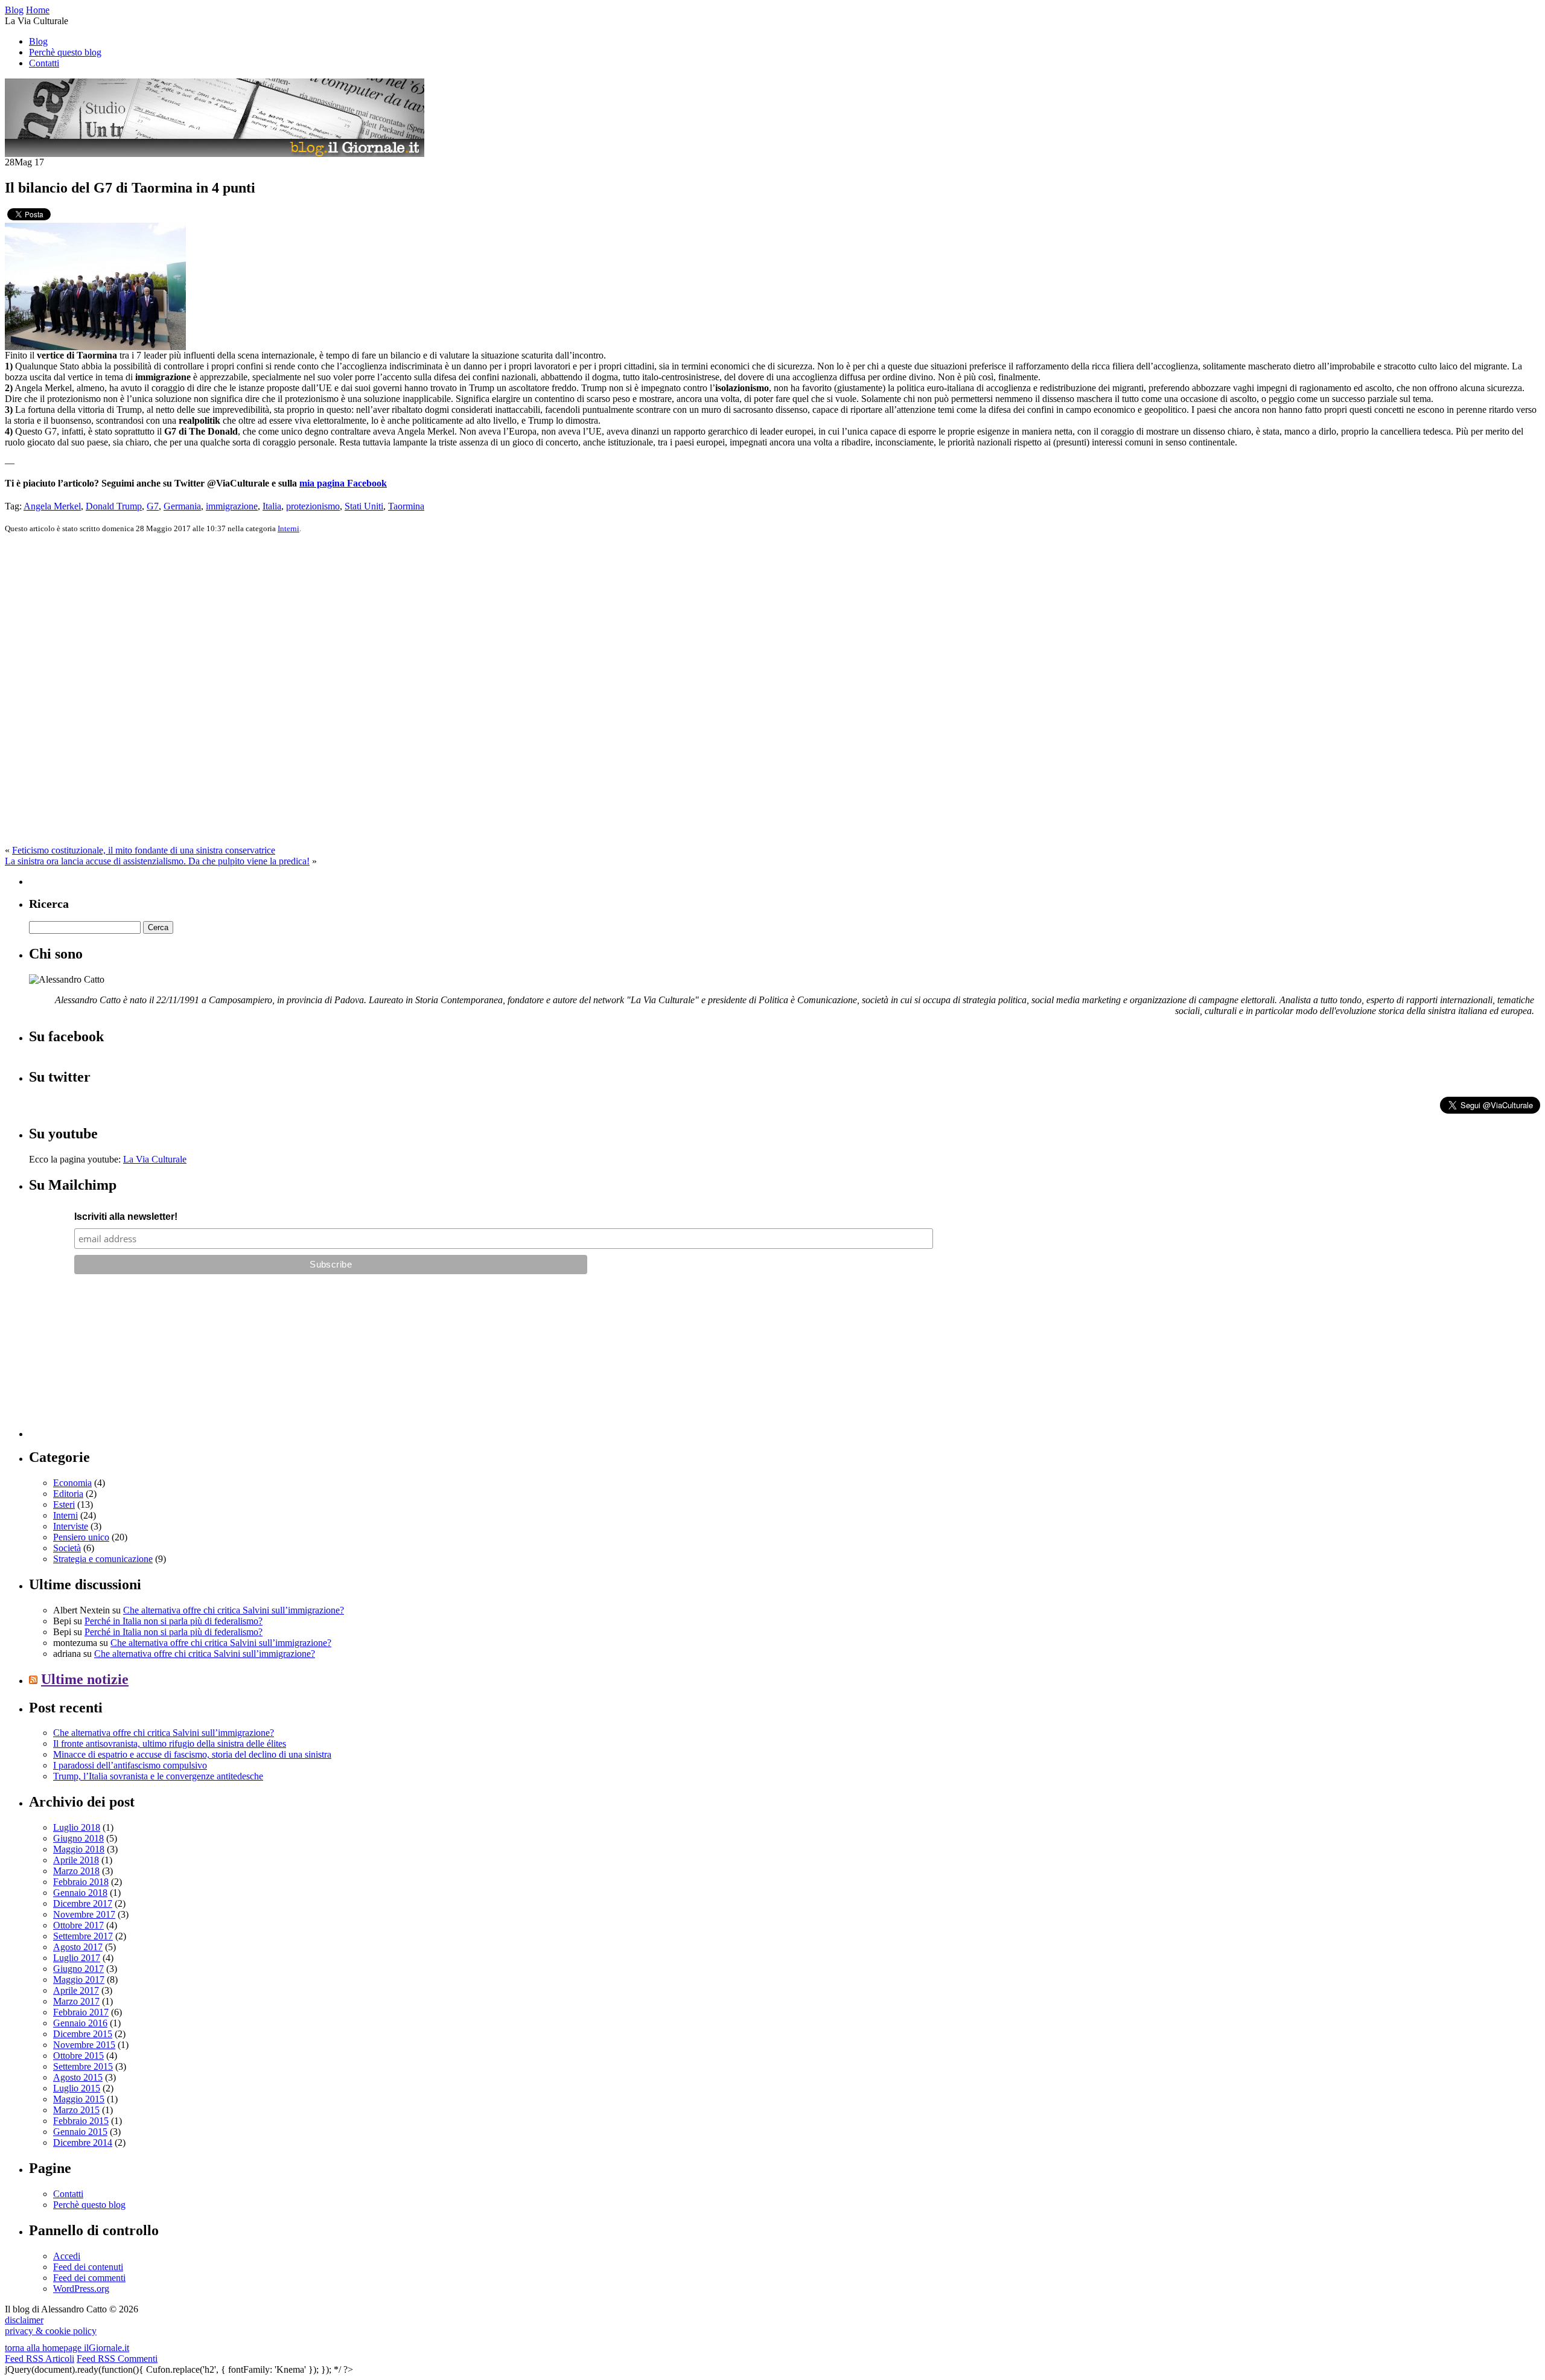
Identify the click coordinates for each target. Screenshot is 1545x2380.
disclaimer (24, 2320)
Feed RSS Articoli (40, 2359)
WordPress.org (81, 2289)
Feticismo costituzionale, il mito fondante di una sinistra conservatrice (144, 850)
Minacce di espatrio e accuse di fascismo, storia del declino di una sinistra (192, 1754)
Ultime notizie (85, 1679)
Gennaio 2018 (80, 1893)
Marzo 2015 (76, 2110)
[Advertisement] (119, 1362)
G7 (153, 506)
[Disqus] (772, 694)
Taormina (406, 506)
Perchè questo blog (65, 52)
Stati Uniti (364, 506)
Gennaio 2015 (80, 2132)
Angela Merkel (52, 506)
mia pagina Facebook (343, 483)
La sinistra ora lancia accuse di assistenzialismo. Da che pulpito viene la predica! (157, 861)
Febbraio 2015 (81, 2121)
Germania (182, 506)
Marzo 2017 (76, 2001)
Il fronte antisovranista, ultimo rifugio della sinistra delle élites (170, 1744)
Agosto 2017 (78, 1947)
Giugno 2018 (78, 1838)
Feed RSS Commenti (117, 2359)
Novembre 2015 (84, 2045)
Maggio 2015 (79, 2099)
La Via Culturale (155, 1159)
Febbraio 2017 (81, 2012)
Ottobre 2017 (78, 1925)
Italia (272, 506)
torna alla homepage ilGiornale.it (67, 2348)
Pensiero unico (81, 1537)
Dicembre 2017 (83, 1903)
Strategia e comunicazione (103, 1559)
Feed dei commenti (89, 2278)
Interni (288, 528)
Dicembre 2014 (83, 2142)
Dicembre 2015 (83, 2034)
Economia (72, 1483)
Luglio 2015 (77, 2088)
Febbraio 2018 (81, 1882)
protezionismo (313, 506)
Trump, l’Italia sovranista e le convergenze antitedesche (158, 1776)
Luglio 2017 (77, 1958)
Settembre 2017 (83, 1936)
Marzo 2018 (76, 1871)
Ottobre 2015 (78, 2056)
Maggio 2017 (79, 1980)
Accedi (67, 2256)
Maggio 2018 (79, 1849)
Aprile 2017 (76, 1990)
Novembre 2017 (84, 1914)
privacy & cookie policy (51, 2331)
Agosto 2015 (78, 2077)
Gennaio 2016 (80, 2023)
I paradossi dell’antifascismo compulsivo (130, 1765)
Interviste (71, 1526)
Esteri (64, 1504)
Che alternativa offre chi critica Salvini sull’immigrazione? (234, 1610)
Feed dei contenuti (88, 2267)
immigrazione (232, 506)
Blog (38, 41)
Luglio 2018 (77, 1827)
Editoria (68, 1494)
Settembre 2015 (83, 2066)
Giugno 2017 (78, 1969)
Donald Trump (114, 506)
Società (67, 1548)
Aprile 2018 (76, 1860)
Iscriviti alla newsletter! (126, 1217)
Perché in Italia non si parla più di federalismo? (174, 1621)
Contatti (44, 63)
